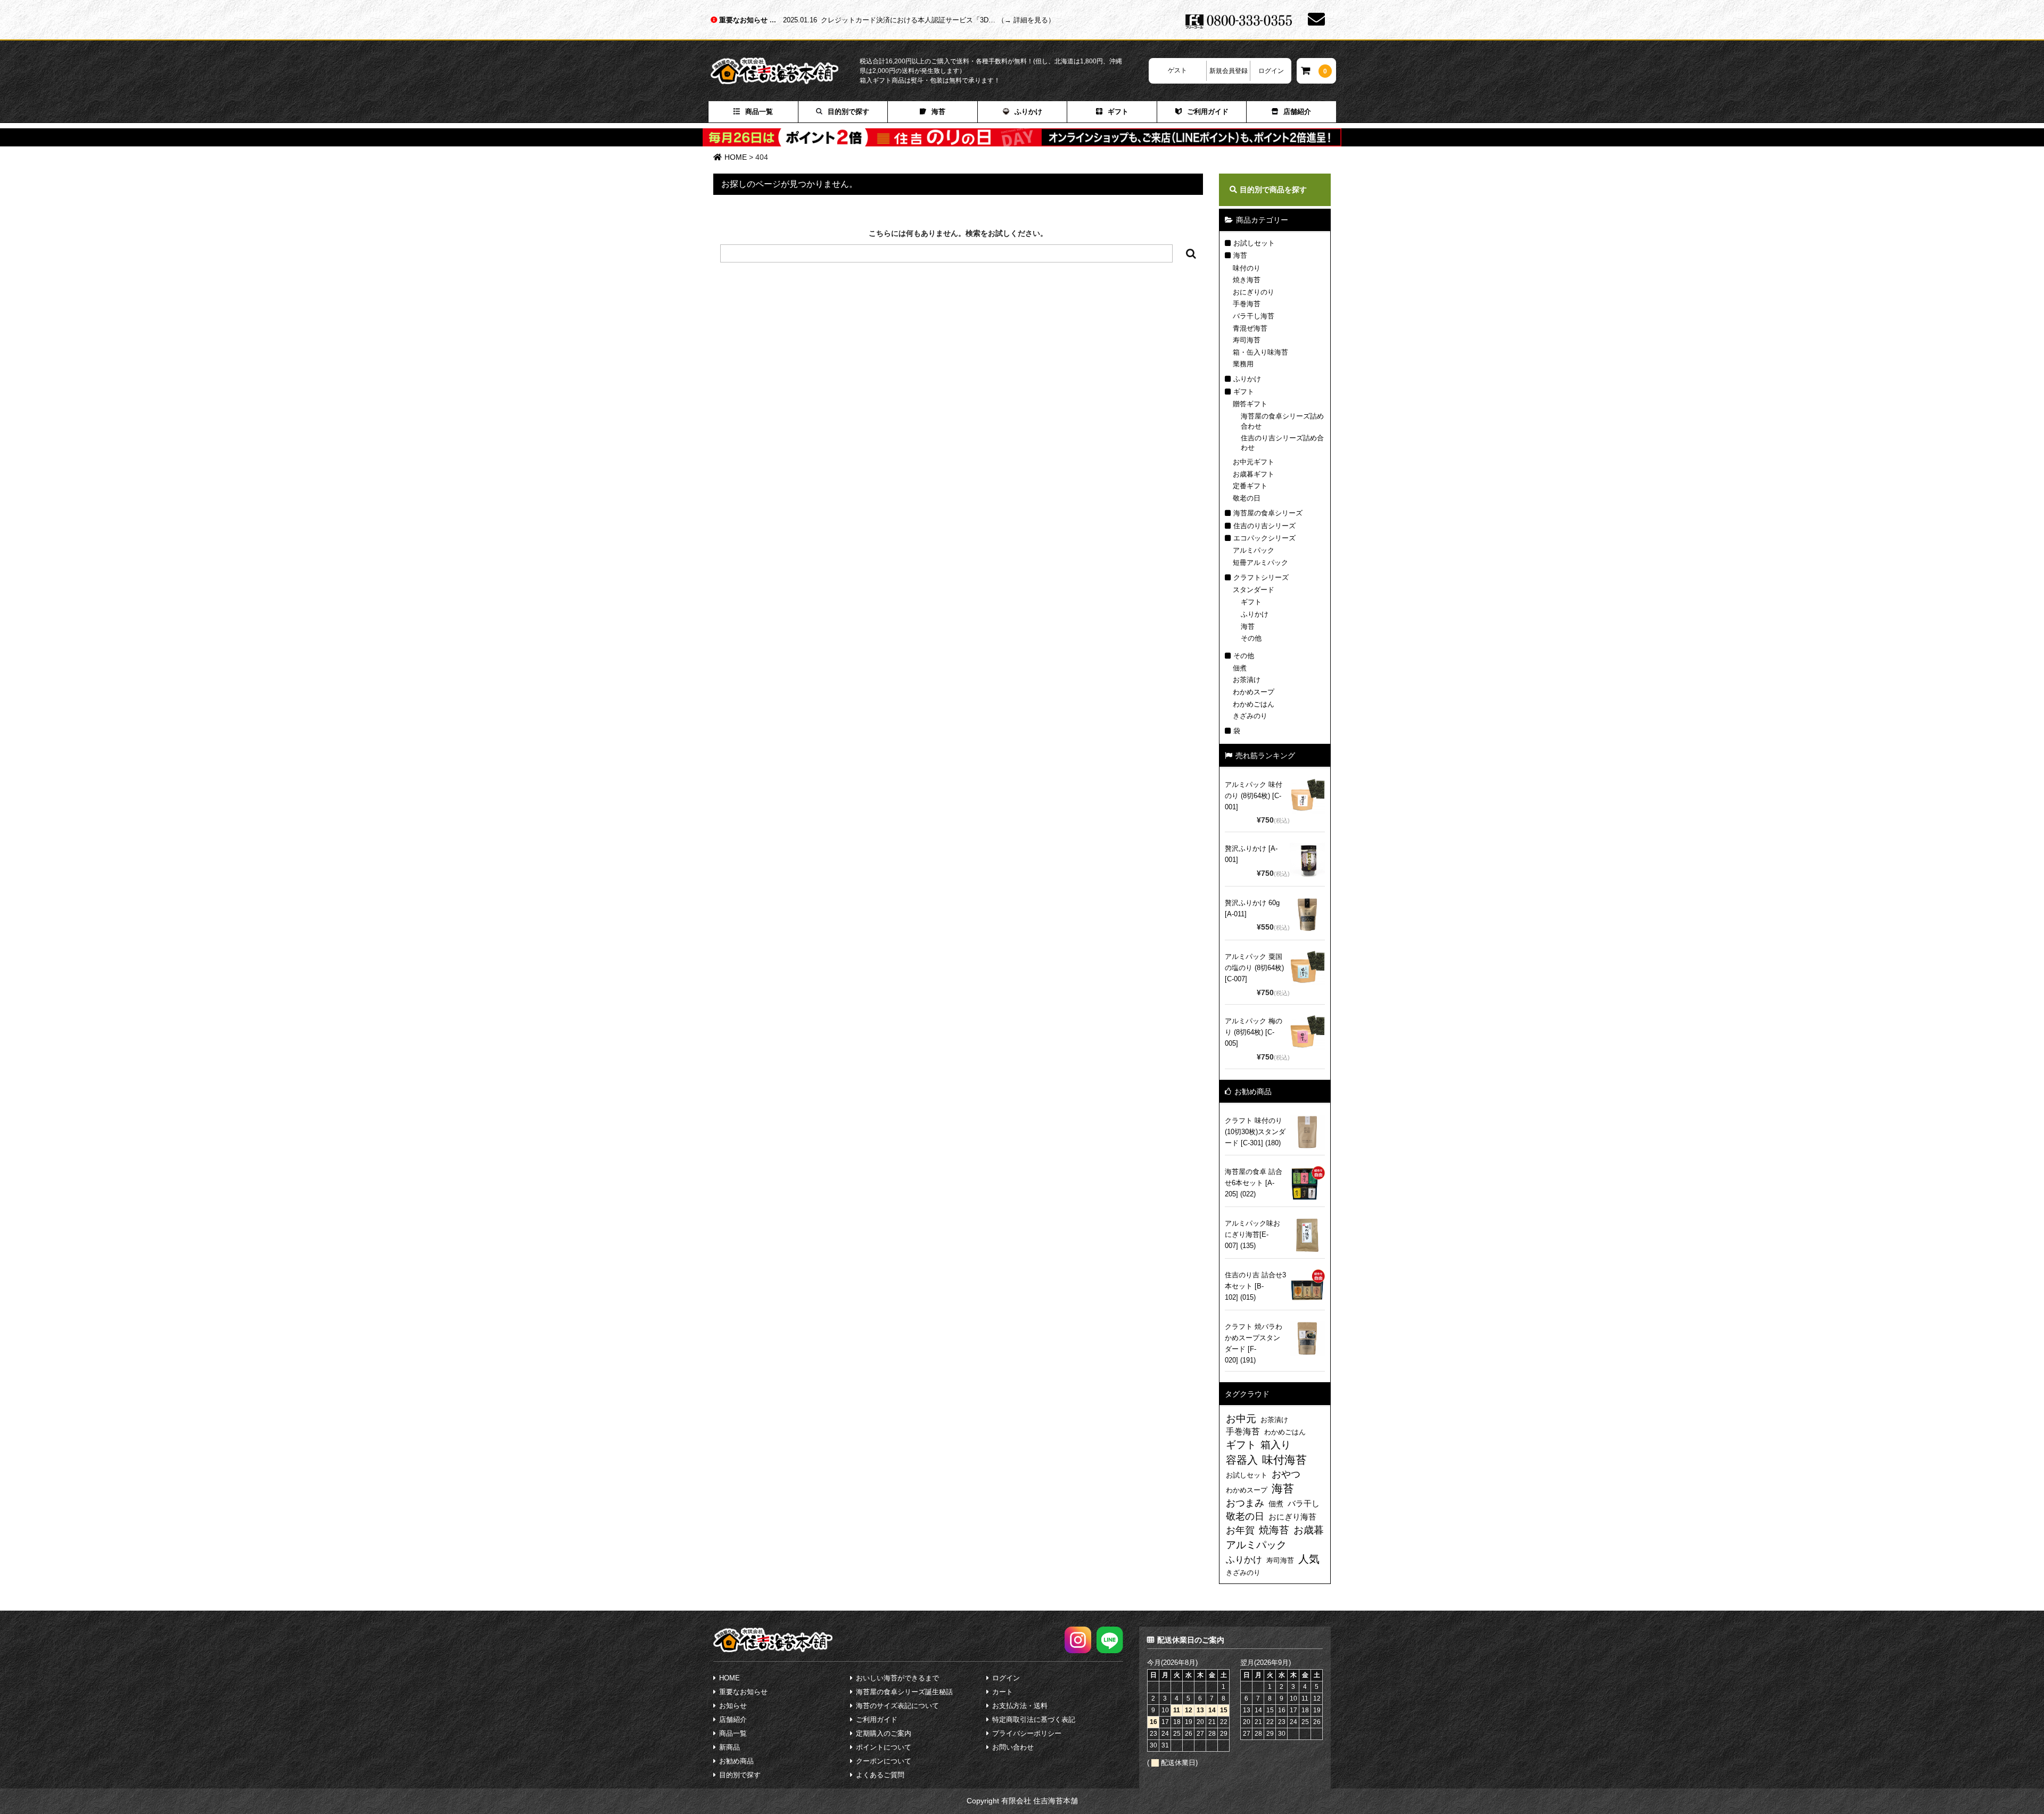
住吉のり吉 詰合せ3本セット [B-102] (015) (1255, 1286)
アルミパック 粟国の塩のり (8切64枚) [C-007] (1254, 968)
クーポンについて (884, 1761)
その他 (1251, 638)
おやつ (1286, 1474)
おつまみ (1245, 1503)
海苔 (938, 112)
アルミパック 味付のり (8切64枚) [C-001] (1254, 796)
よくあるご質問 (880, 1775)
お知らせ (733, 1706)
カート (1003, 1692)
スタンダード (1254, 590)
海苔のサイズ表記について (897, 1706)
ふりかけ (1028, 112)
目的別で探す (848, 112)
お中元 (1241, 1419)
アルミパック (1254, 550)
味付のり (1247, 268)
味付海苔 (1284, 1460)
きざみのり (1250, 716)
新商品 (730, 1747)
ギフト (1118, 112)
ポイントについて (884, 1747)
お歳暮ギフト (1254, 474)
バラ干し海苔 (1254, 316)
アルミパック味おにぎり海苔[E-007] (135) (1252, 1234)
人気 (1309, 1559)
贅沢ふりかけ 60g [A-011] (1252, 908)
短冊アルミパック (1260, 563)
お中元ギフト (1254, 462)
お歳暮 (1309, 1530)
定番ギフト (1250, 486)
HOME (730, 1678)
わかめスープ (1254, 692)
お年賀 (1240, 1530)
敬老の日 (1247, 498)
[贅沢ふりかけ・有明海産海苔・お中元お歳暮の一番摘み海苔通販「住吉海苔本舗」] (785, 71)
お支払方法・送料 (1020, 1706)
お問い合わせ (1013, 1747)
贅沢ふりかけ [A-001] (1251, 854)
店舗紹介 (1297, 112)
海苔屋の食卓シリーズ (1268, 513)
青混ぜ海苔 (1250, 328)
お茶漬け (1247, 680)
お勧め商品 (736, 1761)
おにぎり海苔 (1292, 1517)
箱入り (1276, 1445)
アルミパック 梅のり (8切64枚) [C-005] (1254, 1032)
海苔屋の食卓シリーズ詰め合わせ (1282, 421)
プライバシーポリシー (1027, 1733)
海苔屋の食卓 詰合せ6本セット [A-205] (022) (1254, 1183)
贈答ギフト (1250, 404)
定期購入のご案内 (884, 1733)
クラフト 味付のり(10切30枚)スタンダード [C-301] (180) (1255, 1132)
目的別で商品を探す (1273, 190)
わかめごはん (1254, 704)
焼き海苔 (1247, 280)
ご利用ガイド (1208, 112)
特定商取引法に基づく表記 (1034, 1719)
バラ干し (1304, 1503)
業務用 (1243, 364)
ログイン (1271, 71)
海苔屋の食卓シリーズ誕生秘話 (904, 1692)
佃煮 (1240, 668)
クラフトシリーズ (1261, 577)
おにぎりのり (1254, 292)
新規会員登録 (1229, 71)
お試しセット (1254, 243)
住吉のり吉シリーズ (1264, 526)
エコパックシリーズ (1264, 538)
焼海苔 (1274, 1530)
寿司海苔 (1247, 340)
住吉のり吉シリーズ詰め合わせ (1282, 443)
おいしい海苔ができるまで (897, 1678)
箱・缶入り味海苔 (1260, 352)
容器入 (1242, 1460)
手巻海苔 (1247, 304)
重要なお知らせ (744, 20)
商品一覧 (759, 112)
